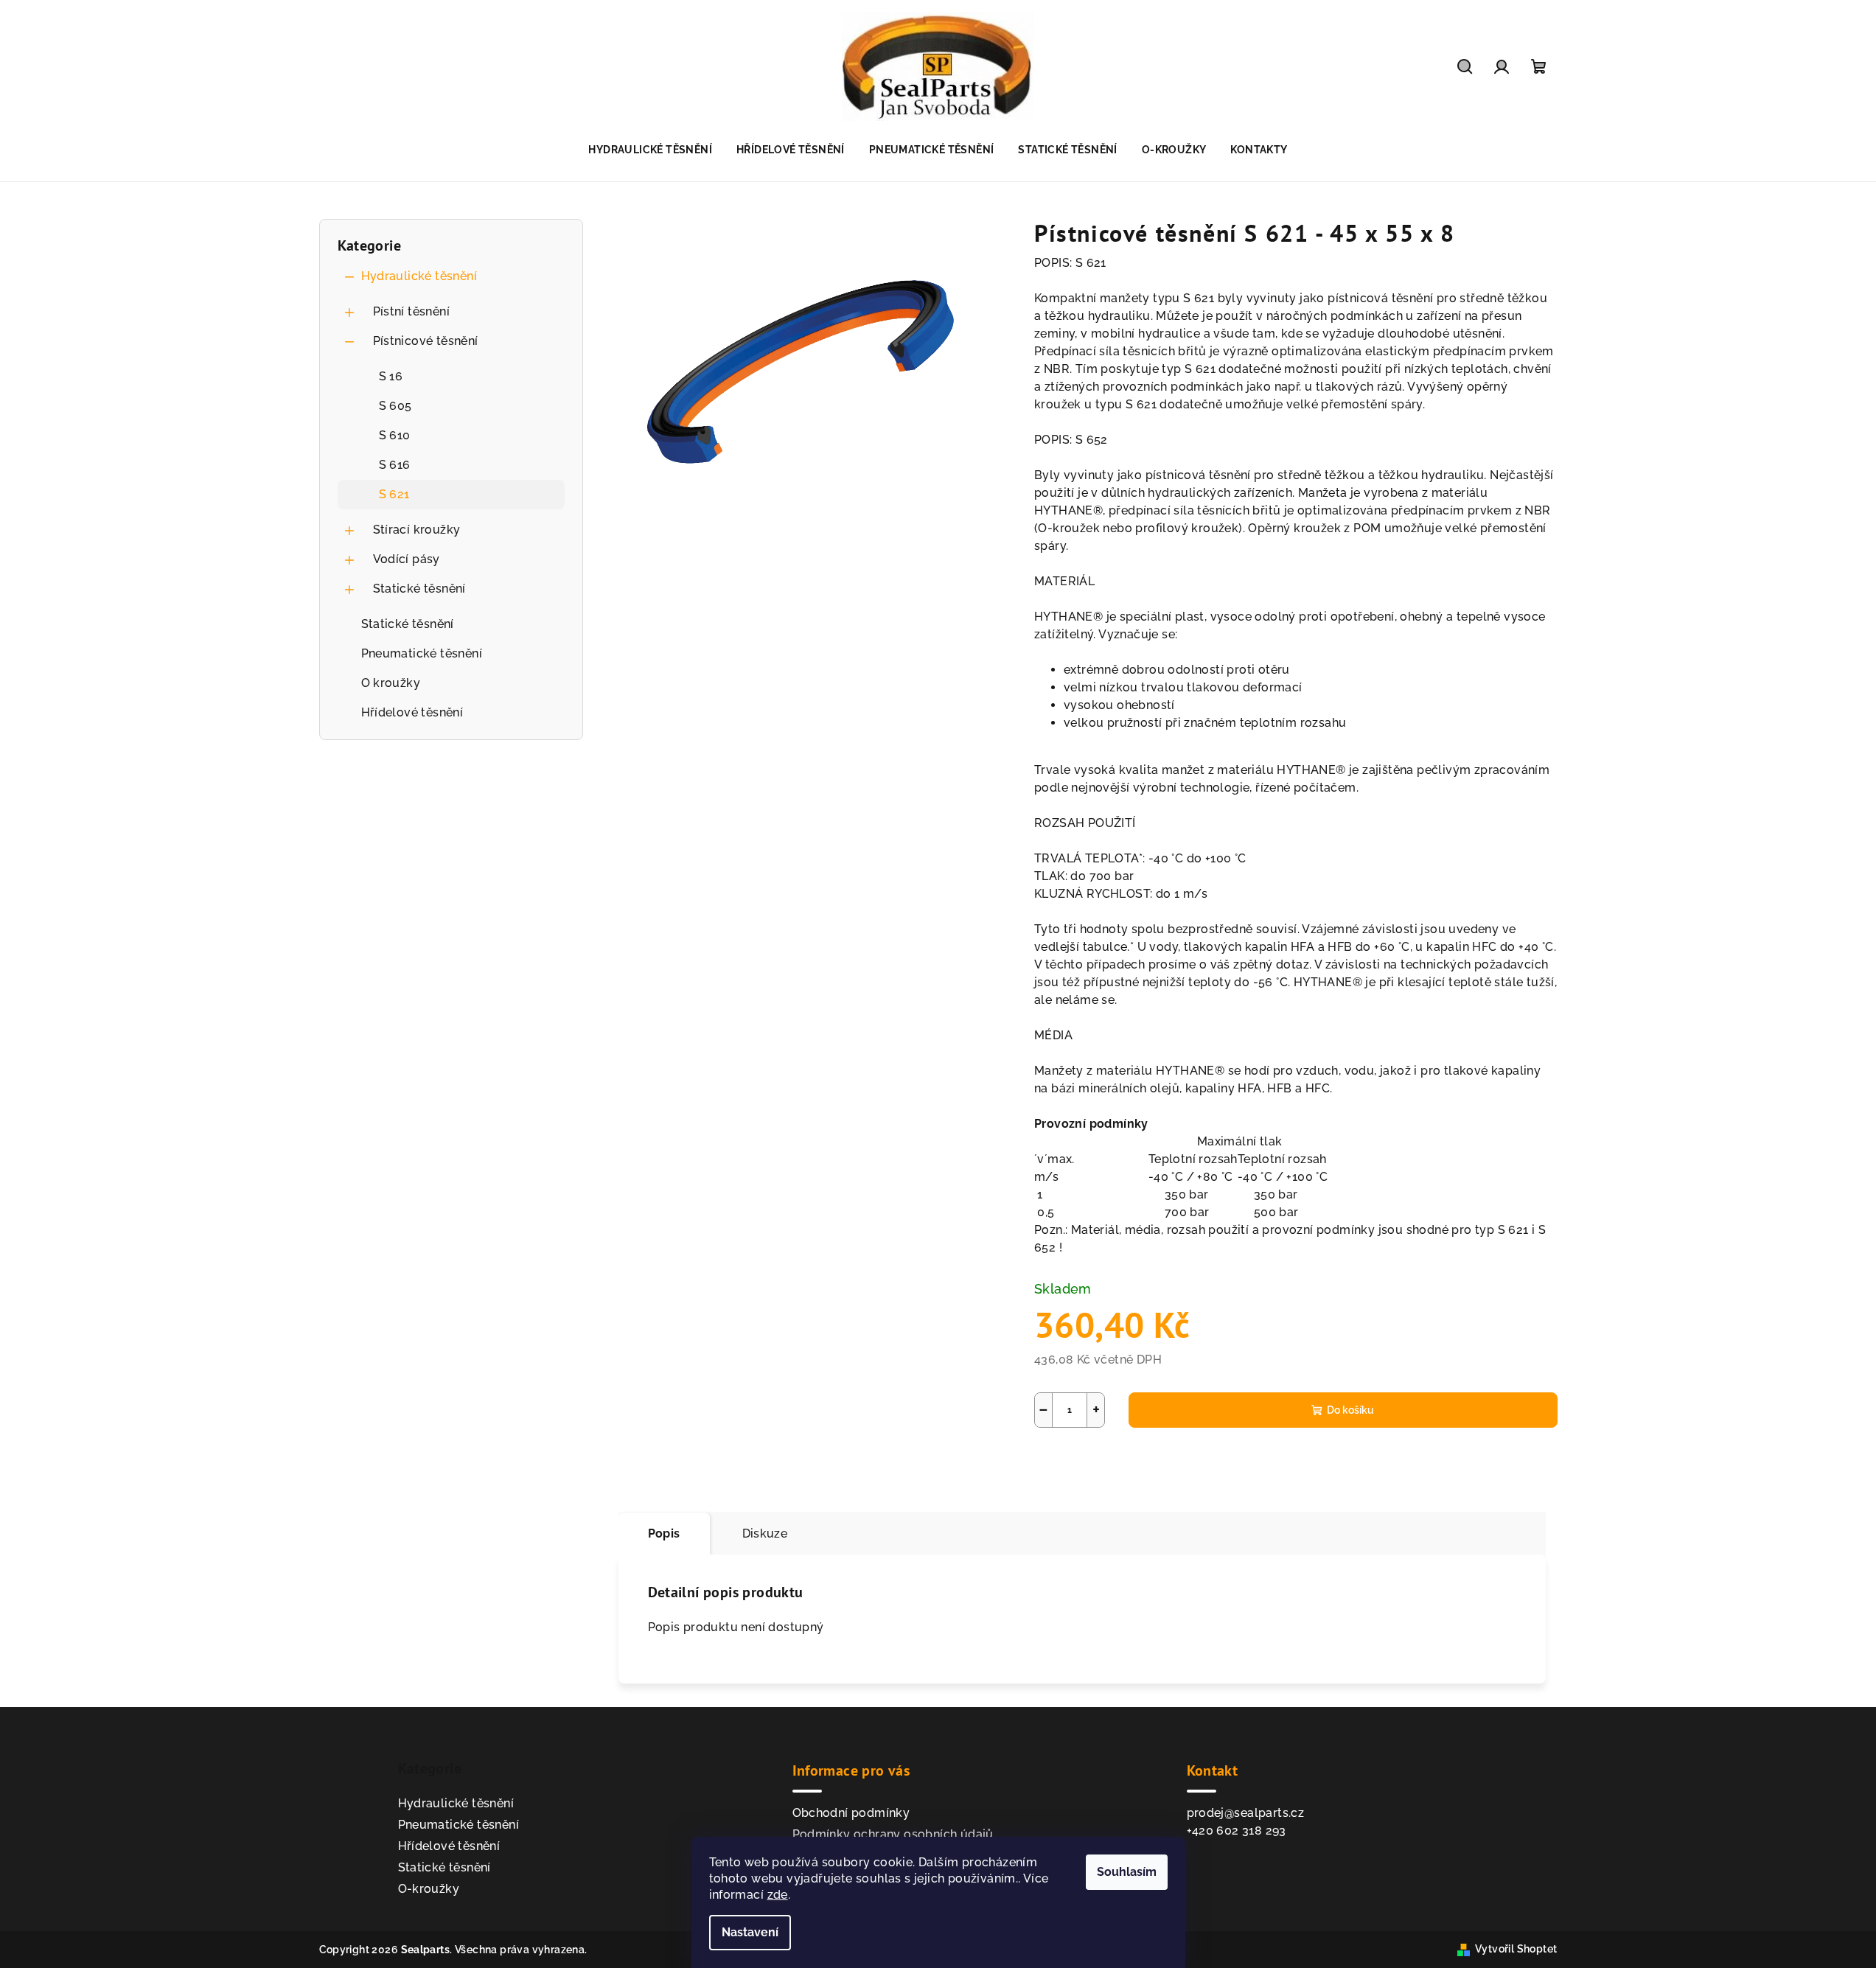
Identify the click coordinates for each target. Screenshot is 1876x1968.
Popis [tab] (664, 1533)
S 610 (395, 435)
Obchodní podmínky (851, 1813)
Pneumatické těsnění (422, 653)
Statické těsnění (419, 589)
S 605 (395, 406)
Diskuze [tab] (765, 1533)
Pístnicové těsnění (426, 341)
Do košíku (1350, 1410)
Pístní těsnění (412, 311)
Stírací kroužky (417, 530)
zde (778, 1895)
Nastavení (750, 1932)
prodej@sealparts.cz (1246, 1813)
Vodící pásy (407, 559)
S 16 (391, 376)
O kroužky (391, 683)
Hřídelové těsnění (412, 712)
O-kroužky (429, 1889)
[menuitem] (650, 150)
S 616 (395, 465)
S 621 (394, 494)
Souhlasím (1127, 1872)
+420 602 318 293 (1237, 1831)
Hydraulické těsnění (419, 276)
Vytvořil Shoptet (1516, 1949)
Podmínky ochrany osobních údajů (893, 1834)
